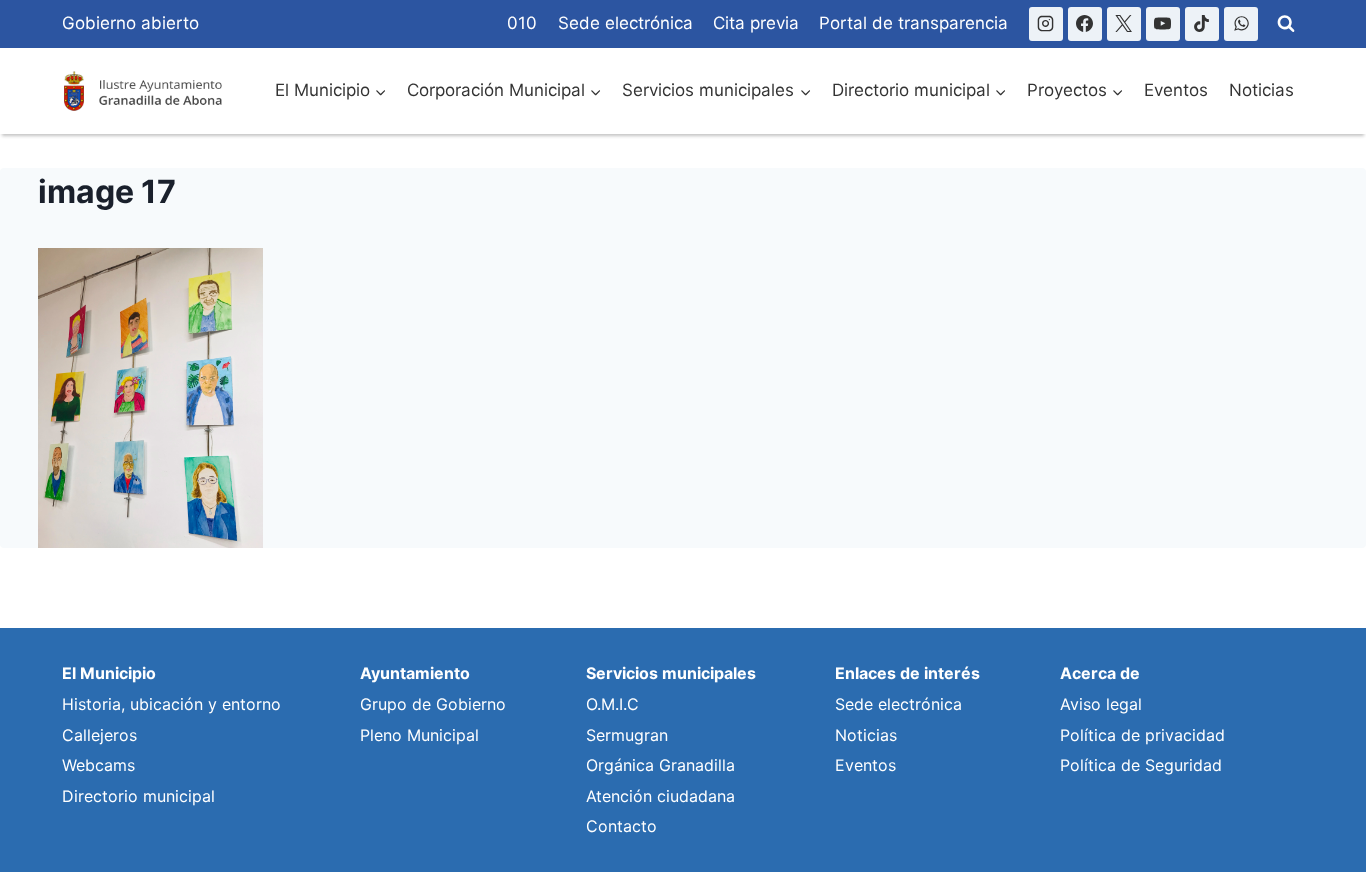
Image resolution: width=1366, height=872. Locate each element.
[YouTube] (1163, 24)
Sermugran (627, 735)
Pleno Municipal (419, 735)
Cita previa (756, 23)
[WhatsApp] (1241, 24)
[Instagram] (1046, 24)
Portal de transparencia (913, 23)
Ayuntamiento (415, 673)
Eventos (1176, 90)
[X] (1124, 24)
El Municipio (109, 673)
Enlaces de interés (907, 673)
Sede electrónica (625, 23)
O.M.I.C (612, 704)
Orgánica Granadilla (660, 765)
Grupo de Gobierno (433, 704)
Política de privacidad (1142, 735)
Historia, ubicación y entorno (171, 704)
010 (522, 23)
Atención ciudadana (660, 796)
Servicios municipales (671, 673)
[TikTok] (1202, 24)
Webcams (98, 765)
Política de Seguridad (1141, 765)
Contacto (621, 826)
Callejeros (99, 735)
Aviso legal (1101, 704)
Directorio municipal (138, 796)
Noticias (1261, 90)
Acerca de (1100, 673)
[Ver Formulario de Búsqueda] (1286, 24)
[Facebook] (1085, 24)
